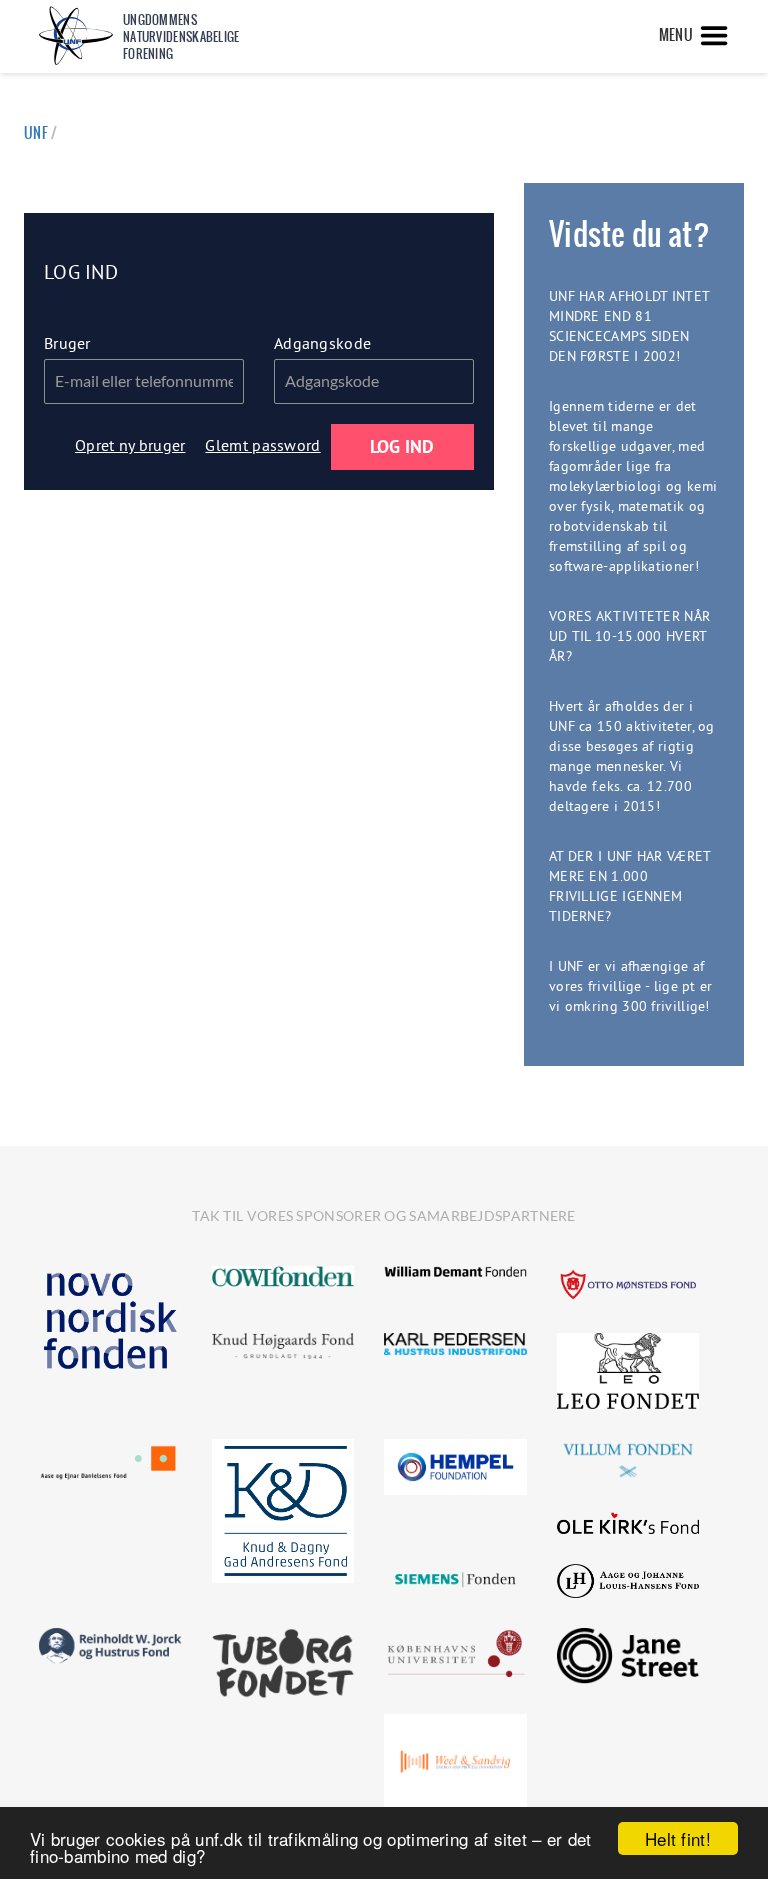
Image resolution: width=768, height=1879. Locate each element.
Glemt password (262, 445)
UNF (36, 133)
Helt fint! (678, 1838)
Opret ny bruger (130, 445)
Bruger (67, 343)
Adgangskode (322, 343)
